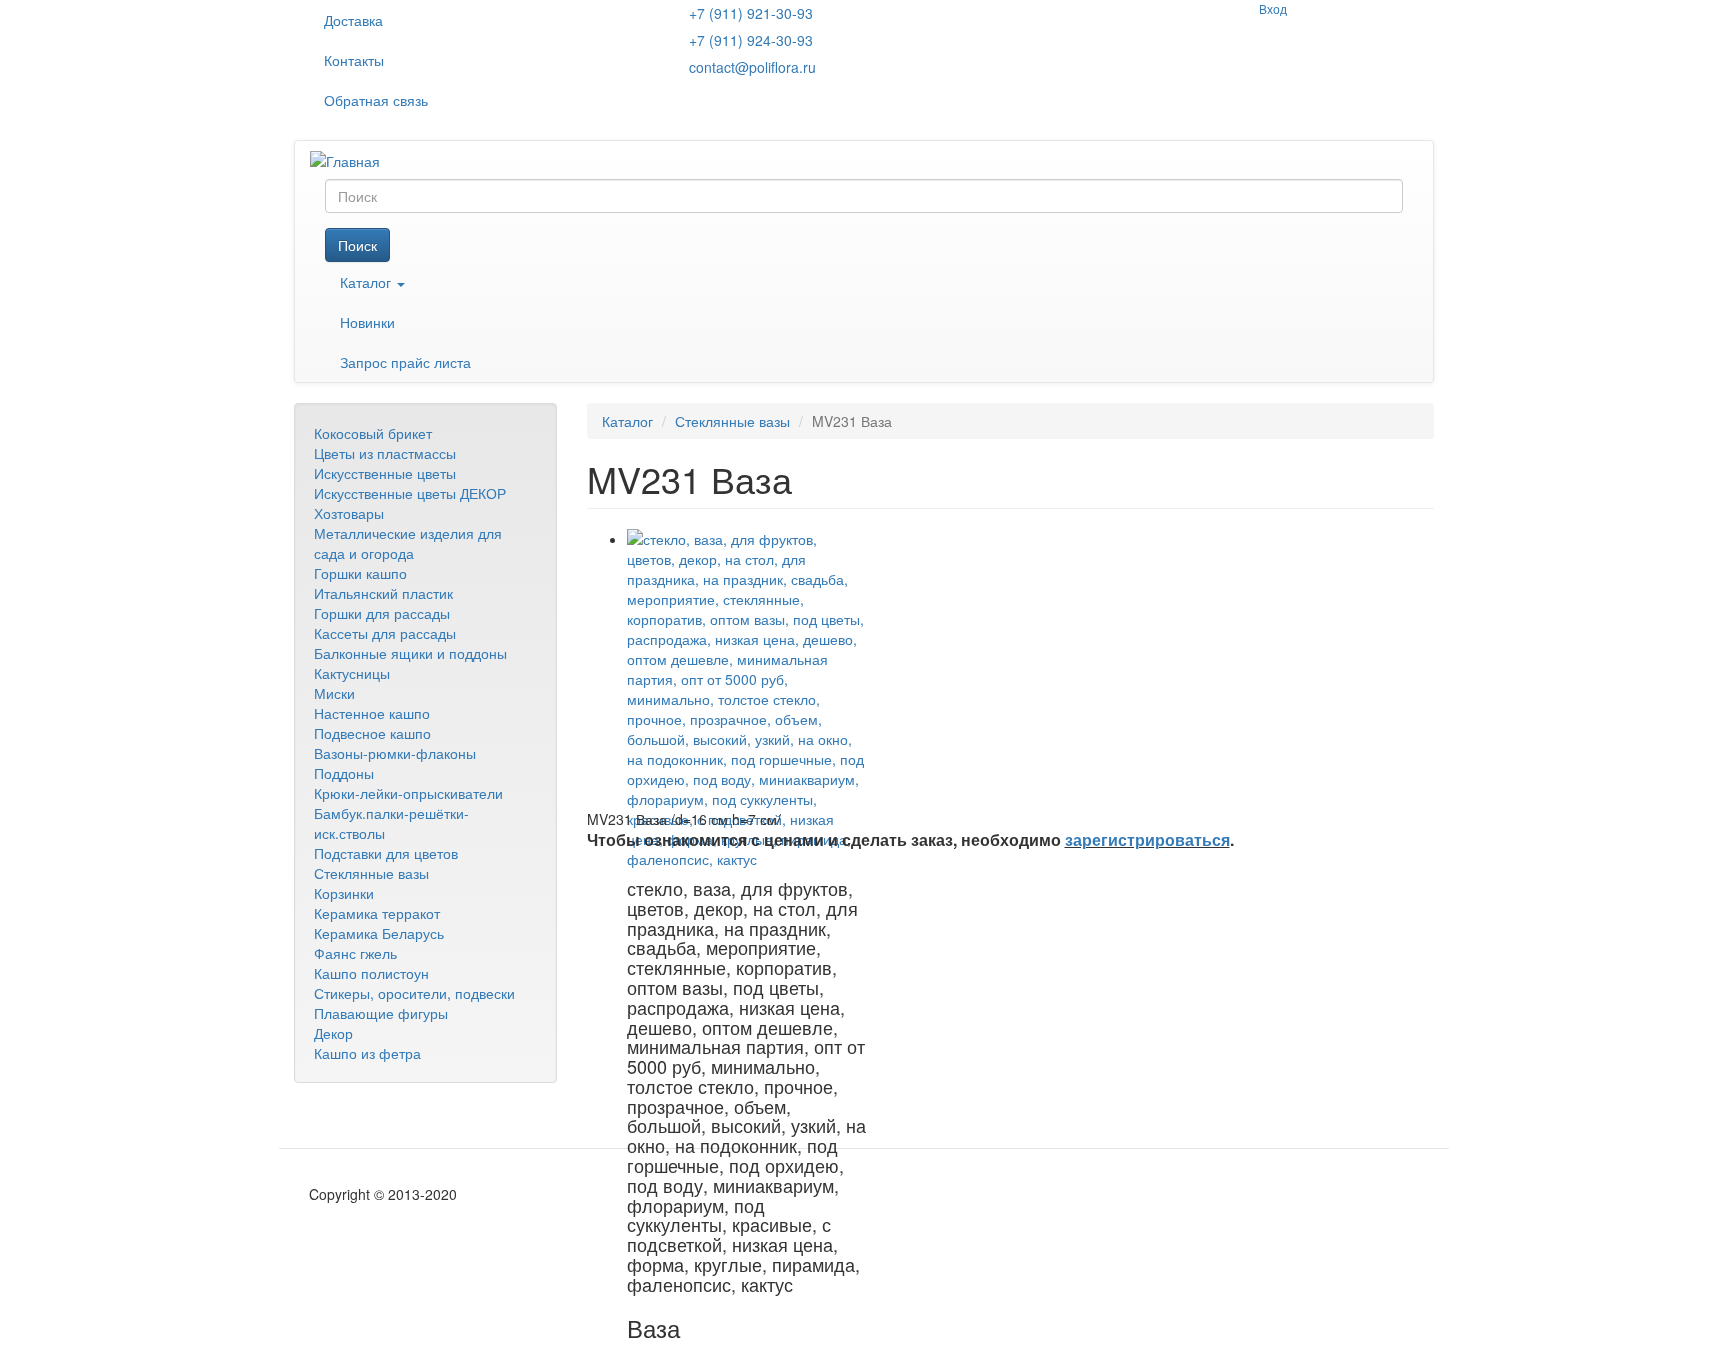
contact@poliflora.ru (752, 67)
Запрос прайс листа (405, 362)
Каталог (367, 282)
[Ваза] (747, 699)
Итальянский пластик (383, 593)
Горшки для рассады (382, 613)
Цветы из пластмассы (385, 453)
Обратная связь (376, 100)
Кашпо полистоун (371, 973)
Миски (334, 693)
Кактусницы (352, 673)
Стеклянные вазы (371, 873)
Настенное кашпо (372, 713)
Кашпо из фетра (367, 1053)
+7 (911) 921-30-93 (751, 13)
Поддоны (344, 773)
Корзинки (344, 893)
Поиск (357, 245)
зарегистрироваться (1147, 839)
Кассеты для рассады (385, 633)
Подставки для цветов (386, 853)
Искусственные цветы (385, 473)
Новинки (367, 322)
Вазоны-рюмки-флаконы (395, 753)
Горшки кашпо (360, 573)
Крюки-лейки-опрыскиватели (408, 793)
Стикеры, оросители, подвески (414, 993)
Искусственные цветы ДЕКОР (410, 493)
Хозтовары (349, 513)
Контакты (354, 60)
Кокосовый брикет (373, 433)
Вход (1273, 8)
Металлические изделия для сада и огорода (408, 543)
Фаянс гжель (355, 953)
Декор (333, 1033)
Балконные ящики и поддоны (410, 653)
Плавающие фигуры (381, 1013)
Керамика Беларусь (379, 933)
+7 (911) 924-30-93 (751, 40)
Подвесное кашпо (372, 733)
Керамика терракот (377, 913)
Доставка (353, 20)
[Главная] (352, 160)
